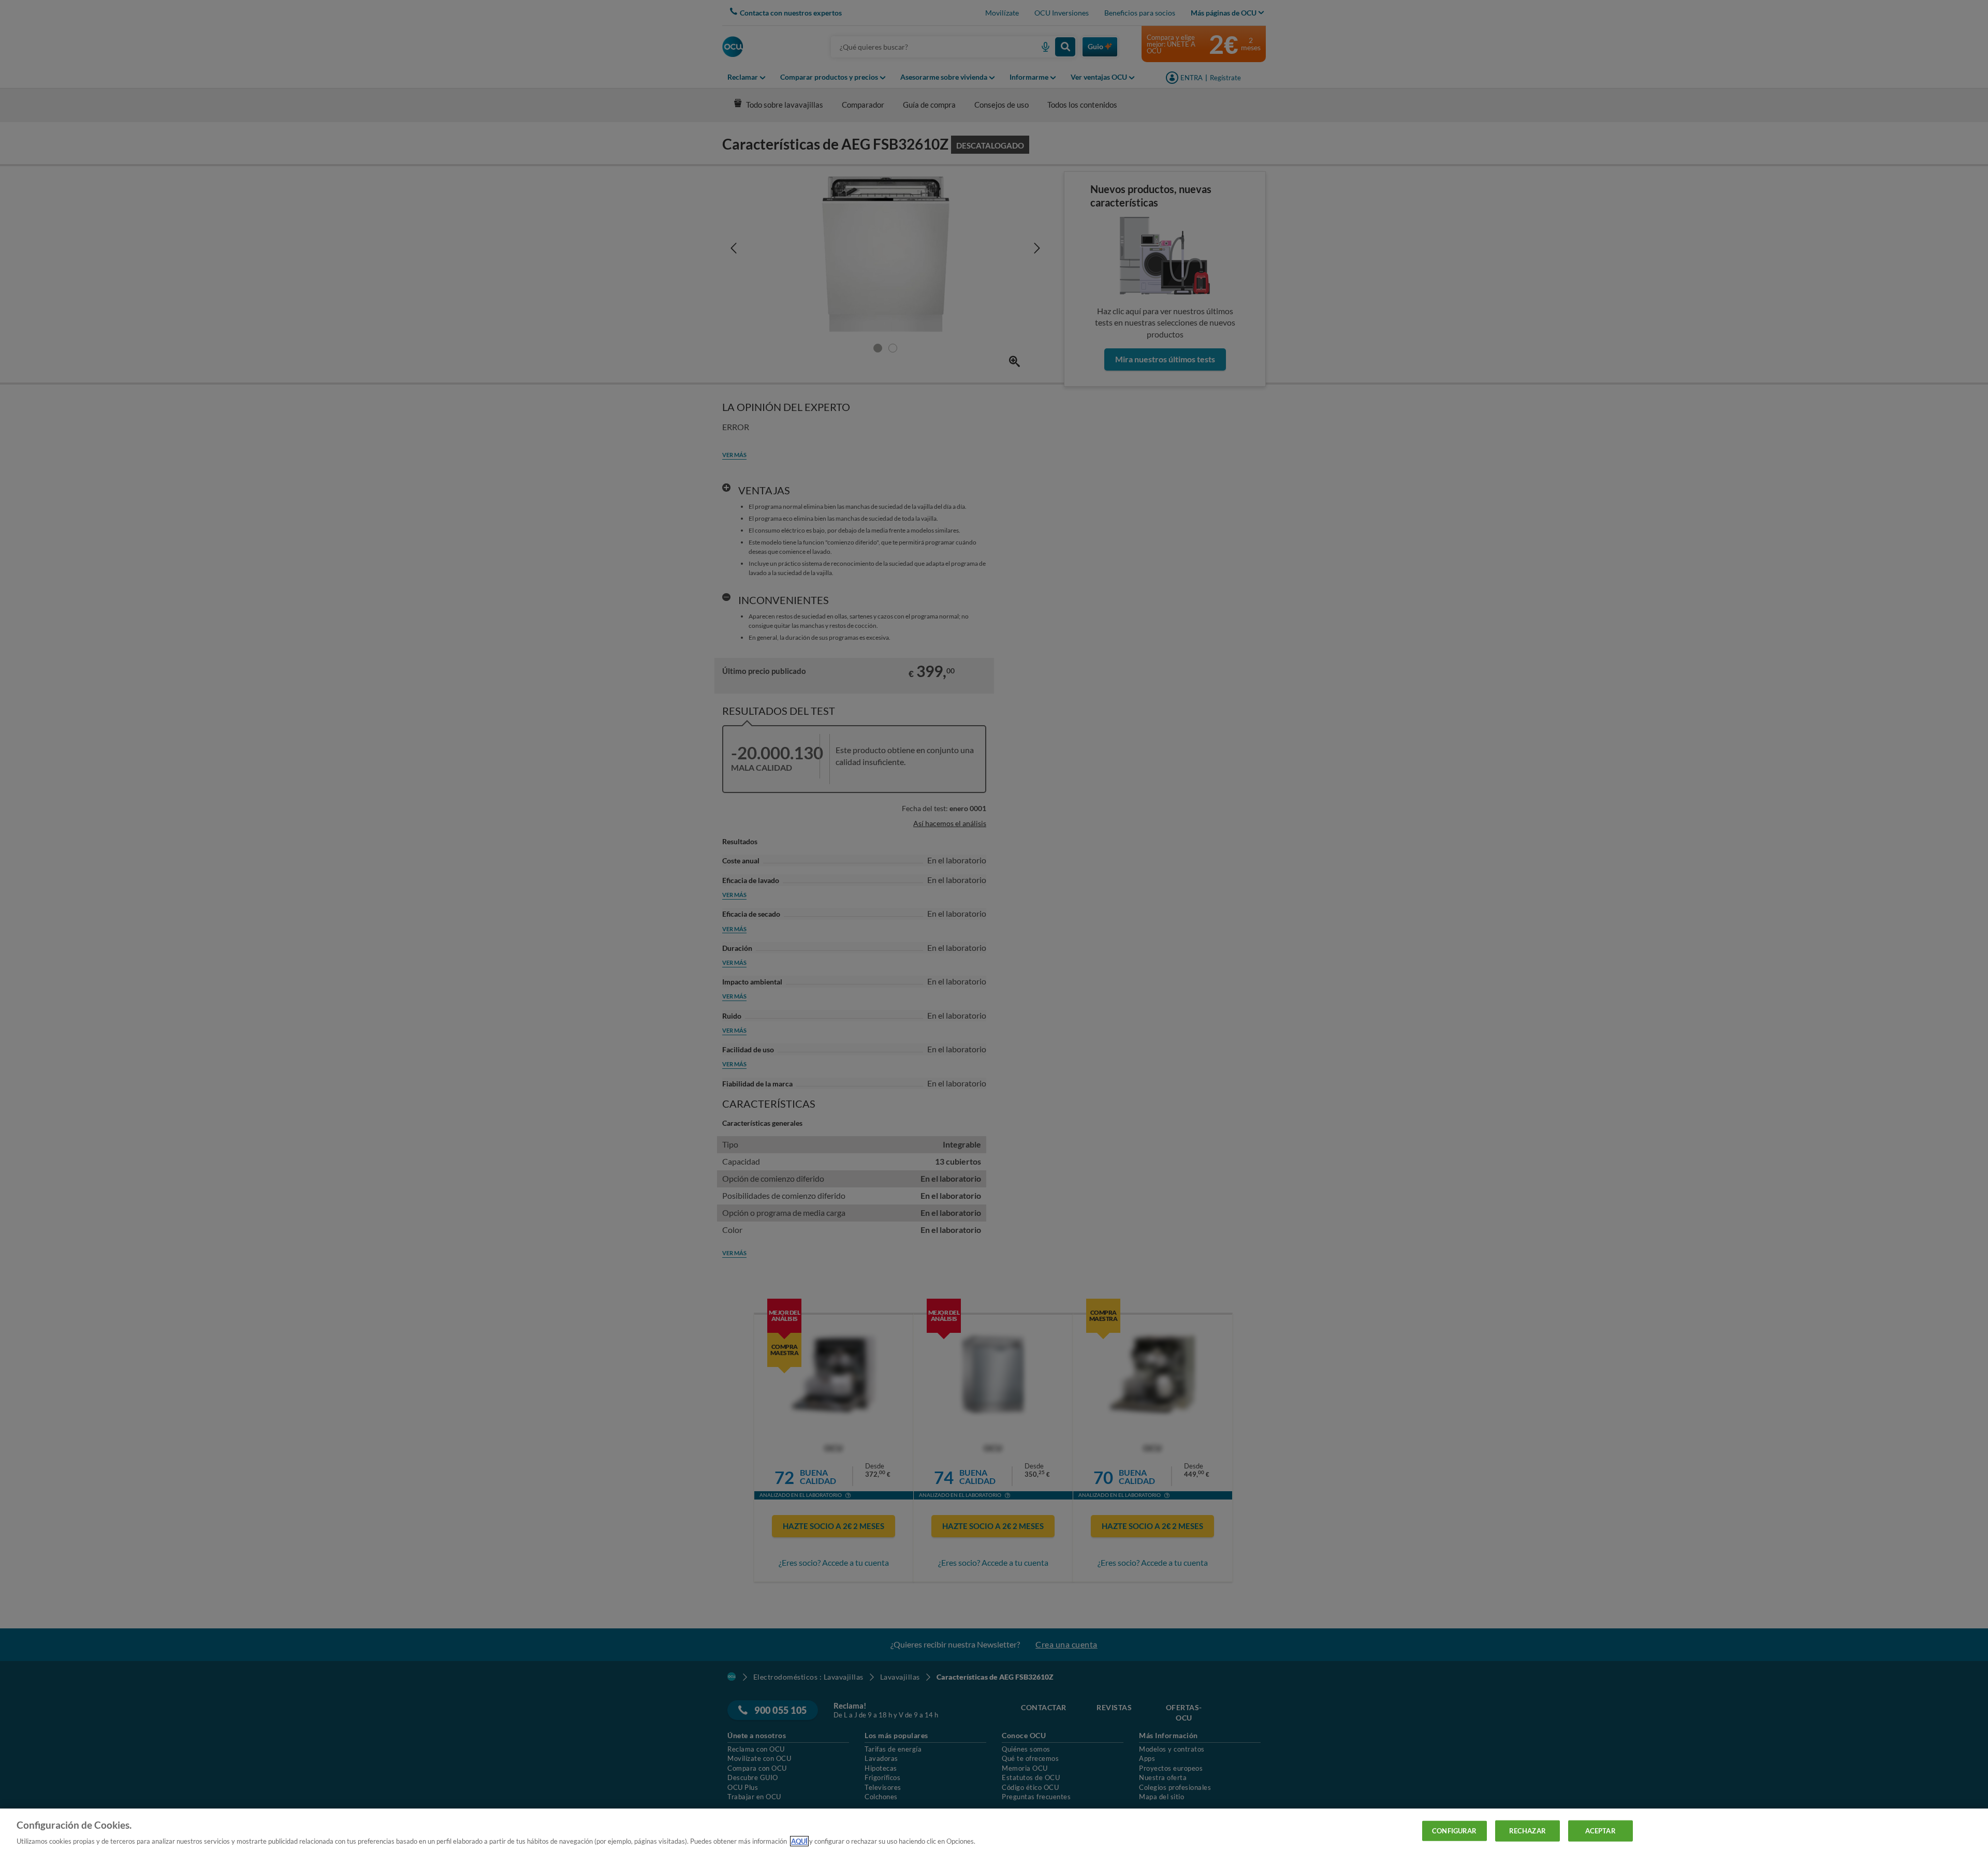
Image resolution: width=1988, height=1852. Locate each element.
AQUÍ (799, 1841)
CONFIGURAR (1454, 1830)
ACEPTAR (1600, 1830)
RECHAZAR (1527, 1830)
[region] (994, 1830)
